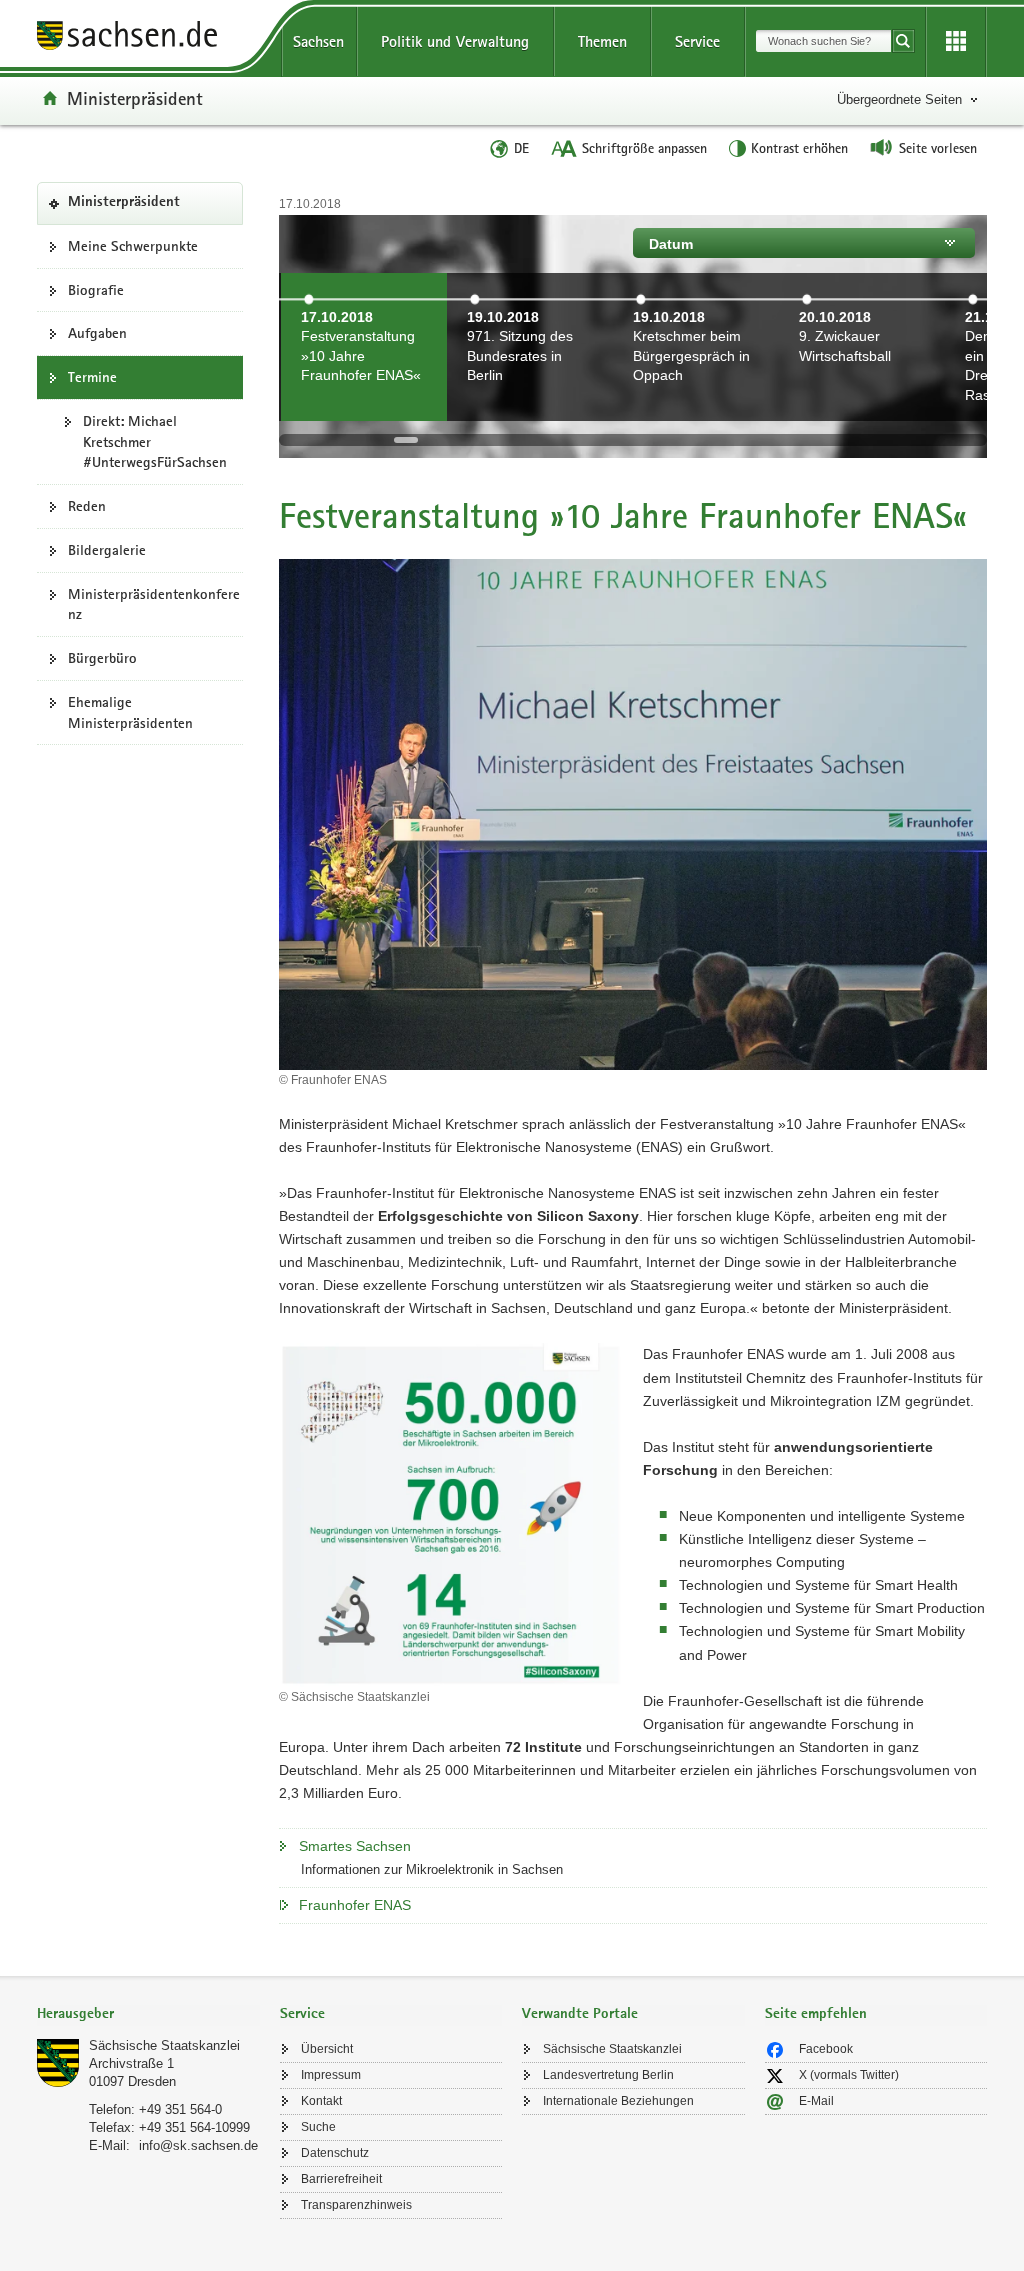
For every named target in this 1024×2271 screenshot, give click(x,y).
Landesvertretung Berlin (608, 2075)
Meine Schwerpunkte (133, 246)
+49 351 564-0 (180, 2109)
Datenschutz (335, 2153)
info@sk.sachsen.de (198, 2145)
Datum (671, 244)
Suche (318, 2127)
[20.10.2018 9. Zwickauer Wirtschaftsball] (862, 409)
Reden (87, 506)
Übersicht (327, 2049)
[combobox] (823, 41)
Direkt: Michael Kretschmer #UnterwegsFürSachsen (155, 442)
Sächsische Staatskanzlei (164, 2045)
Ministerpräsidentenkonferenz (154, 604)
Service (697, 41)
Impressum (331, 2075)
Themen (602, 41)
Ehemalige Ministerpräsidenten (130, 712)
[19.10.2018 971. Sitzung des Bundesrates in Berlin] (530, 409)
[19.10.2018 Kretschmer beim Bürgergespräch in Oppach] (696, 409)
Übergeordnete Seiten (899, 99)
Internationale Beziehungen (618, 2101)
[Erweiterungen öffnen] (956, 42)
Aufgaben (97, 333)
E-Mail (816, 2101)
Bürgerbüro (102, 658)
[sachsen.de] (148, 38)
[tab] (148, 2015)
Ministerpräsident (135, 98)
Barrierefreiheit (341, 2179)
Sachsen (318, 41)
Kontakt (321, 2101)
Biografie (96, 290)
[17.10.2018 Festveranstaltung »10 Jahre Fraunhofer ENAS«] (364, 409)
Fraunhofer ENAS (355, 1905)
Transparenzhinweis (356, 2205)
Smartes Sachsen (355, 1846)
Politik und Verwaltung (455, 41)
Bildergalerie (107, 550)
